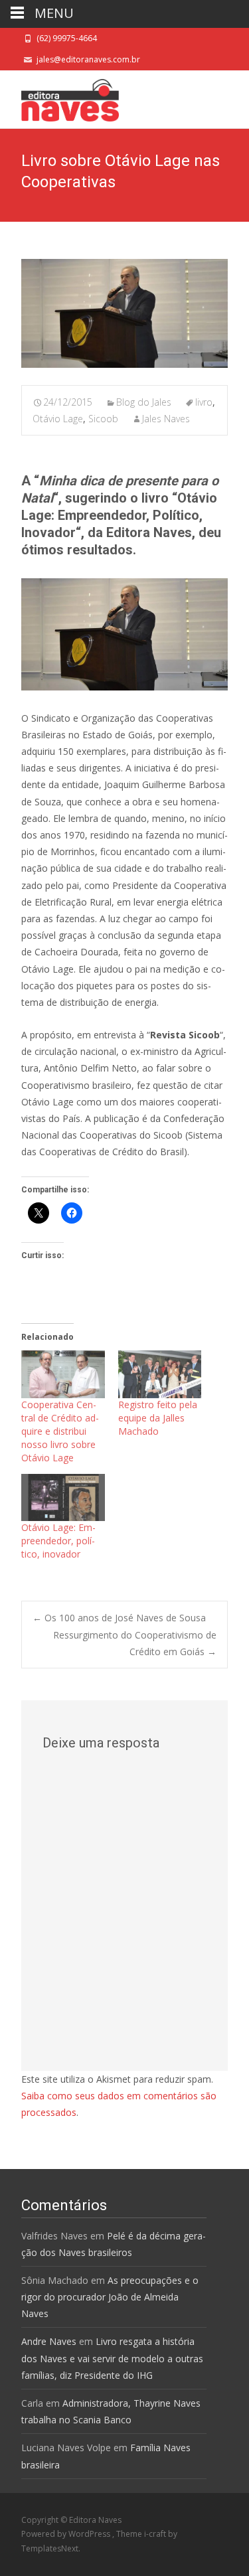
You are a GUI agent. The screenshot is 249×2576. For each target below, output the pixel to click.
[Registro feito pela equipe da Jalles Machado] (160, 1374)
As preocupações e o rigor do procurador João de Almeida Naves (110, 2297)
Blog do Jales (144, 402)
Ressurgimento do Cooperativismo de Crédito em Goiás (135, 1643)
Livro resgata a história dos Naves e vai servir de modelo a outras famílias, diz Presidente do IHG (112, 2358)
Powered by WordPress (67, 2534)
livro (204, 402)
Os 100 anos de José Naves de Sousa (119, 1618)
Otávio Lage (58, 419)
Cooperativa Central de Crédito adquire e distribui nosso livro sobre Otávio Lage (60, 1431)
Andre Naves (49, 2341)
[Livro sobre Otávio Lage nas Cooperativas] (124, 313)
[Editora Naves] (59, 97)
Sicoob (103, 419)
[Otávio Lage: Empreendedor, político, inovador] (63, 1498)
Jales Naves (166, 419)
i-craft (156, 2534)
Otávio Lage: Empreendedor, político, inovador (58, 1541)
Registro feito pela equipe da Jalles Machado (158, 1418)
